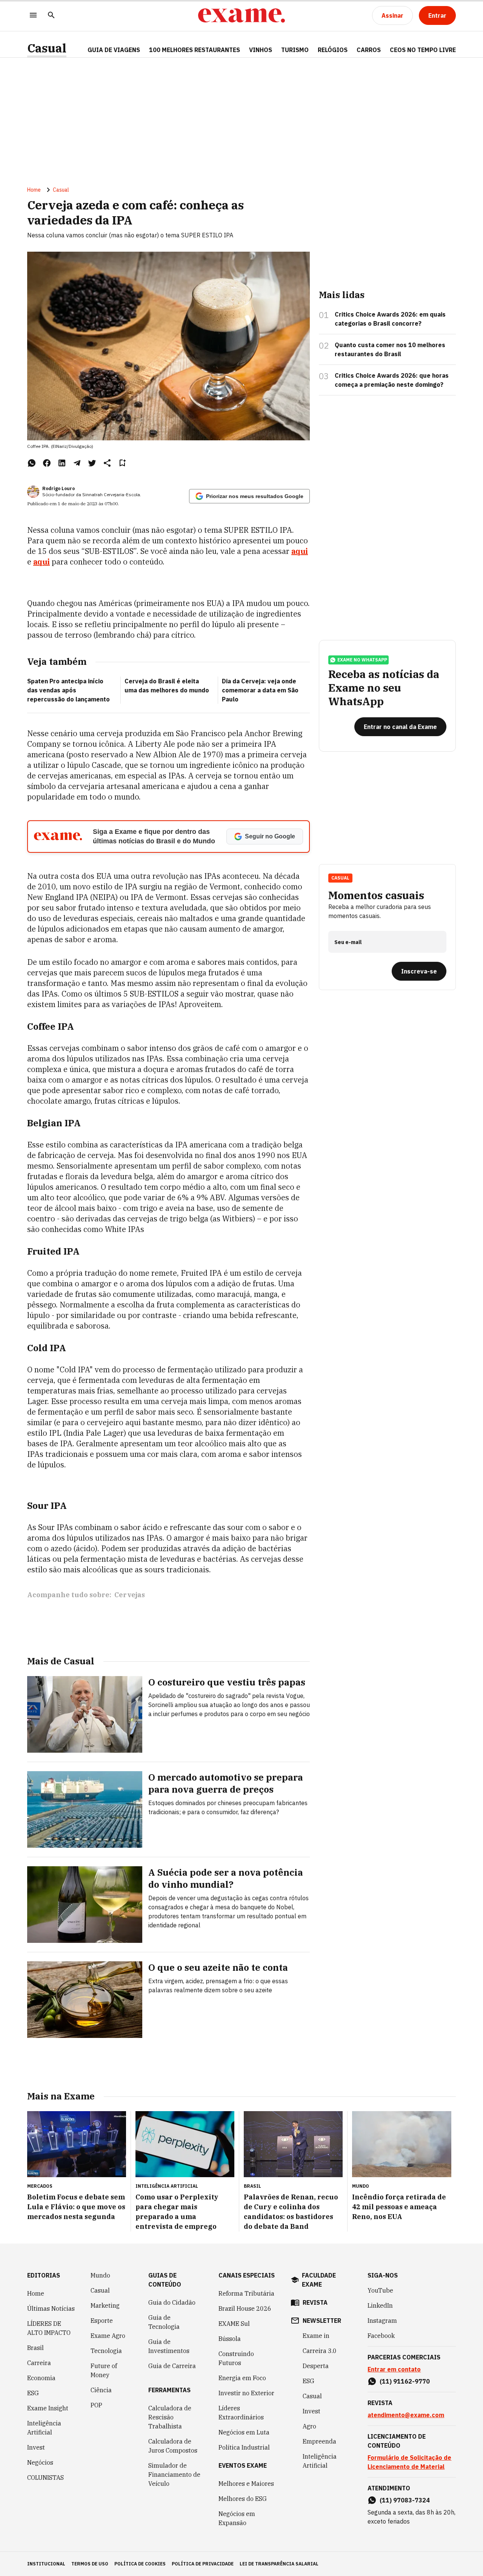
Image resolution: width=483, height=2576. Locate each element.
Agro (309, 2426)
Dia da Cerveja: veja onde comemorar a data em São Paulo (260, 690)
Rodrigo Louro (58, 488)
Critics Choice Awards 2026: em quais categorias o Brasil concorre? (390, 319)
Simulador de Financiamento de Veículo (174, 2474)
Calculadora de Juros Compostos (173, 2446)
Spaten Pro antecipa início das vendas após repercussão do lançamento (68, 690)
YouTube (380, 2290)
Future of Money (104, 2370)
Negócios (40, 2462)
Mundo (100, 2275)
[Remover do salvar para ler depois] (122, 463)
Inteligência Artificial (44, 2428)
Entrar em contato (394, 2369)
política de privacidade (203, 2564)
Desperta (316, 2366)
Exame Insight (48, 2408)
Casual (47, 48)
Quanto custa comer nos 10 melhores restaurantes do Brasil (390, 349)
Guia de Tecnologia (164, 2322)
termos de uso (90, 2564)
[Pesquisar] (51, 16)
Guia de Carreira (172, 2366)
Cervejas (130, 1595)
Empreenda (319, 2441)
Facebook (381, 2336)
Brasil (35, 2348)
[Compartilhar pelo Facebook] (47, 463)
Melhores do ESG (243, 2499)
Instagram (382, 2321)
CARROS (369, 50)
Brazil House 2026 (245, 2308)
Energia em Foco (242, 2378)
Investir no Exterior (246, 2393)
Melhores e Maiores (246, 2484)
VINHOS (261, 50)
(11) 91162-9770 (405, 2381)
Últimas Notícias (51, 2308)
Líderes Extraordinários (241, 2413)
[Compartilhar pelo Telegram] (77, 463)
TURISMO (295, 50)
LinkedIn (380, 2305)
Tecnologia (106, 2351)
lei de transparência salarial (279, 2564)
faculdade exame (319, 2280)
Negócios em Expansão (237, 2518)
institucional (46, 2564)
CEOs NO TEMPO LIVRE (423, 50)
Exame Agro (108, 2336)
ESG (33, 2393)
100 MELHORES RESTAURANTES (195, 50)
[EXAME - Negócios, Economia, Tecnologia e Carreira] (241, 15)
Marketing (105, 2305)
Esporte (102, 2321)
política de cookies (140, 2564)
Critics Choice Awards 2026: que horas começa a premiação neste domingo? (392, 380)
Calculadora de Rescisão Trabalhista (170, 2417)
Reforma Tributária (246, 2293)
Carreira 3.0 (320, 2351)
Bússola (230, 2339)
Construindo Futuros (236, 2358)
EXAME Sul (234, 2324)
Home (34, 190)
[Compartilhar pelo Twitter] (92, 463)
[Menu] (33, 16)
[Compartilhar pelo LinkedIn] (62, 463)
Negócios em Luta (244, 2432)
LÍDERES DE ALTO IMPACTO (49, 2328)
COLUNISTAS (45, 2478)
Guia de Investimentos (169, 2346)
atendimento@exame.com (406, 2415)
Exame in (316, 2336)
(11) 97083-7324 (405, 2500)
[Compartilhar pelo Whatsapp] (32, 463)
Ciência (101, 2390)
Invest (36, 2447)
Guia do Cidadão (172, 2302)
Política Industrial (244, 2447)
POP (96, 2405)
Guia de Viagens (114, 50)
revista (315, 2302)
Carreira (39, 2363)
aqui (300, 551)
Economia (41, 2378)
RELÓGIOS (333, 50)
